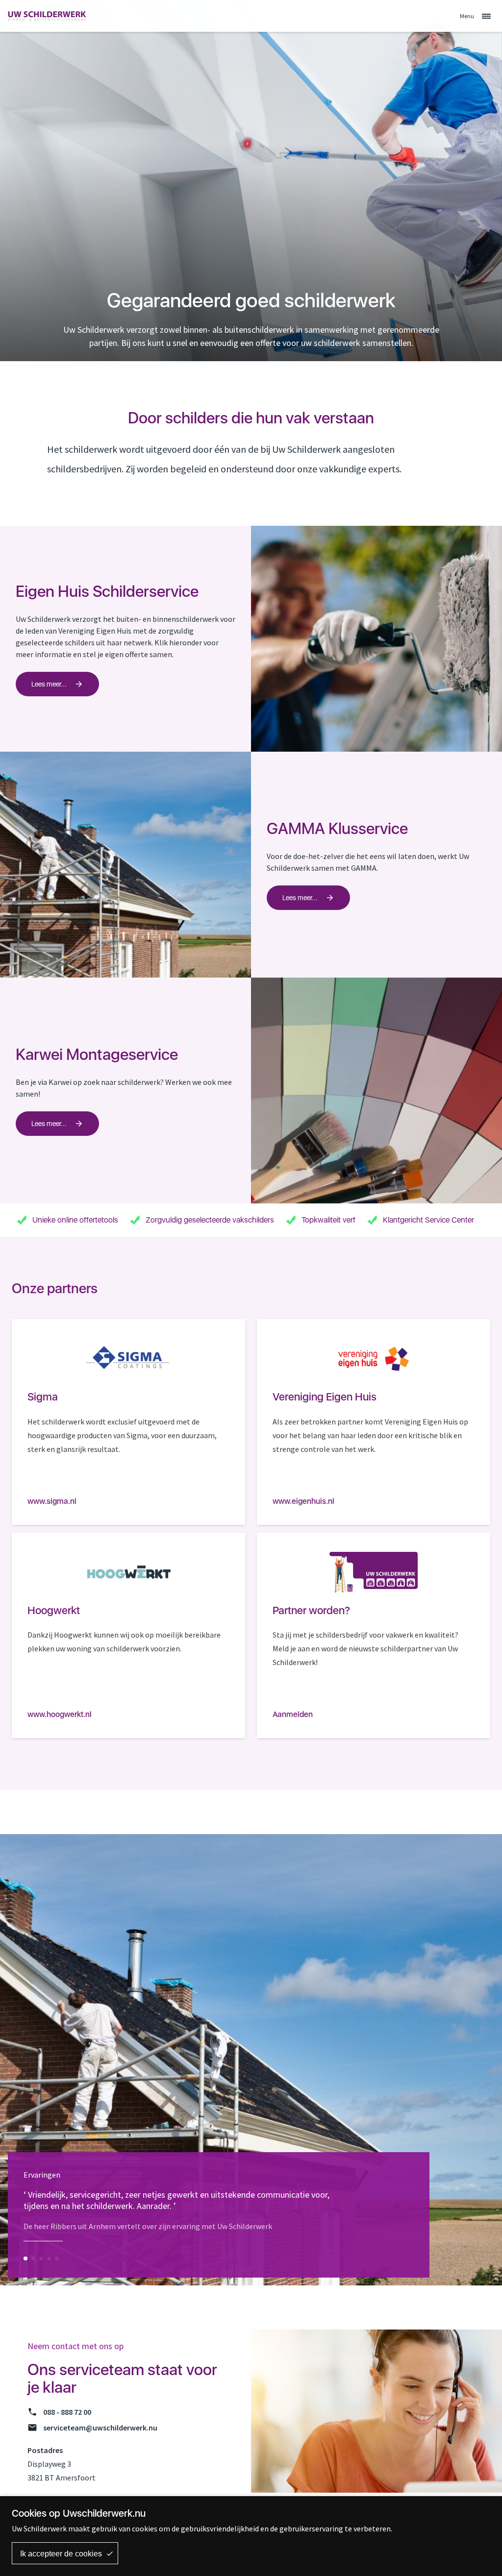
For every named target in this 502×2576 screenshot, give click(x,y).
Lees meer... (49, 684)
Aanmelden (293, 1714)
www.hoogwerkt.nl (60, 1714)
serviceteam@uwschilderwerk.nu (100, 2428)
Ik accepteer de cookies (61, 2554)
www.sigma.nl (52, 1501)
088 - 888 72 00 (67, 2412)
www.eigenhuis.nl (303, 1501)
